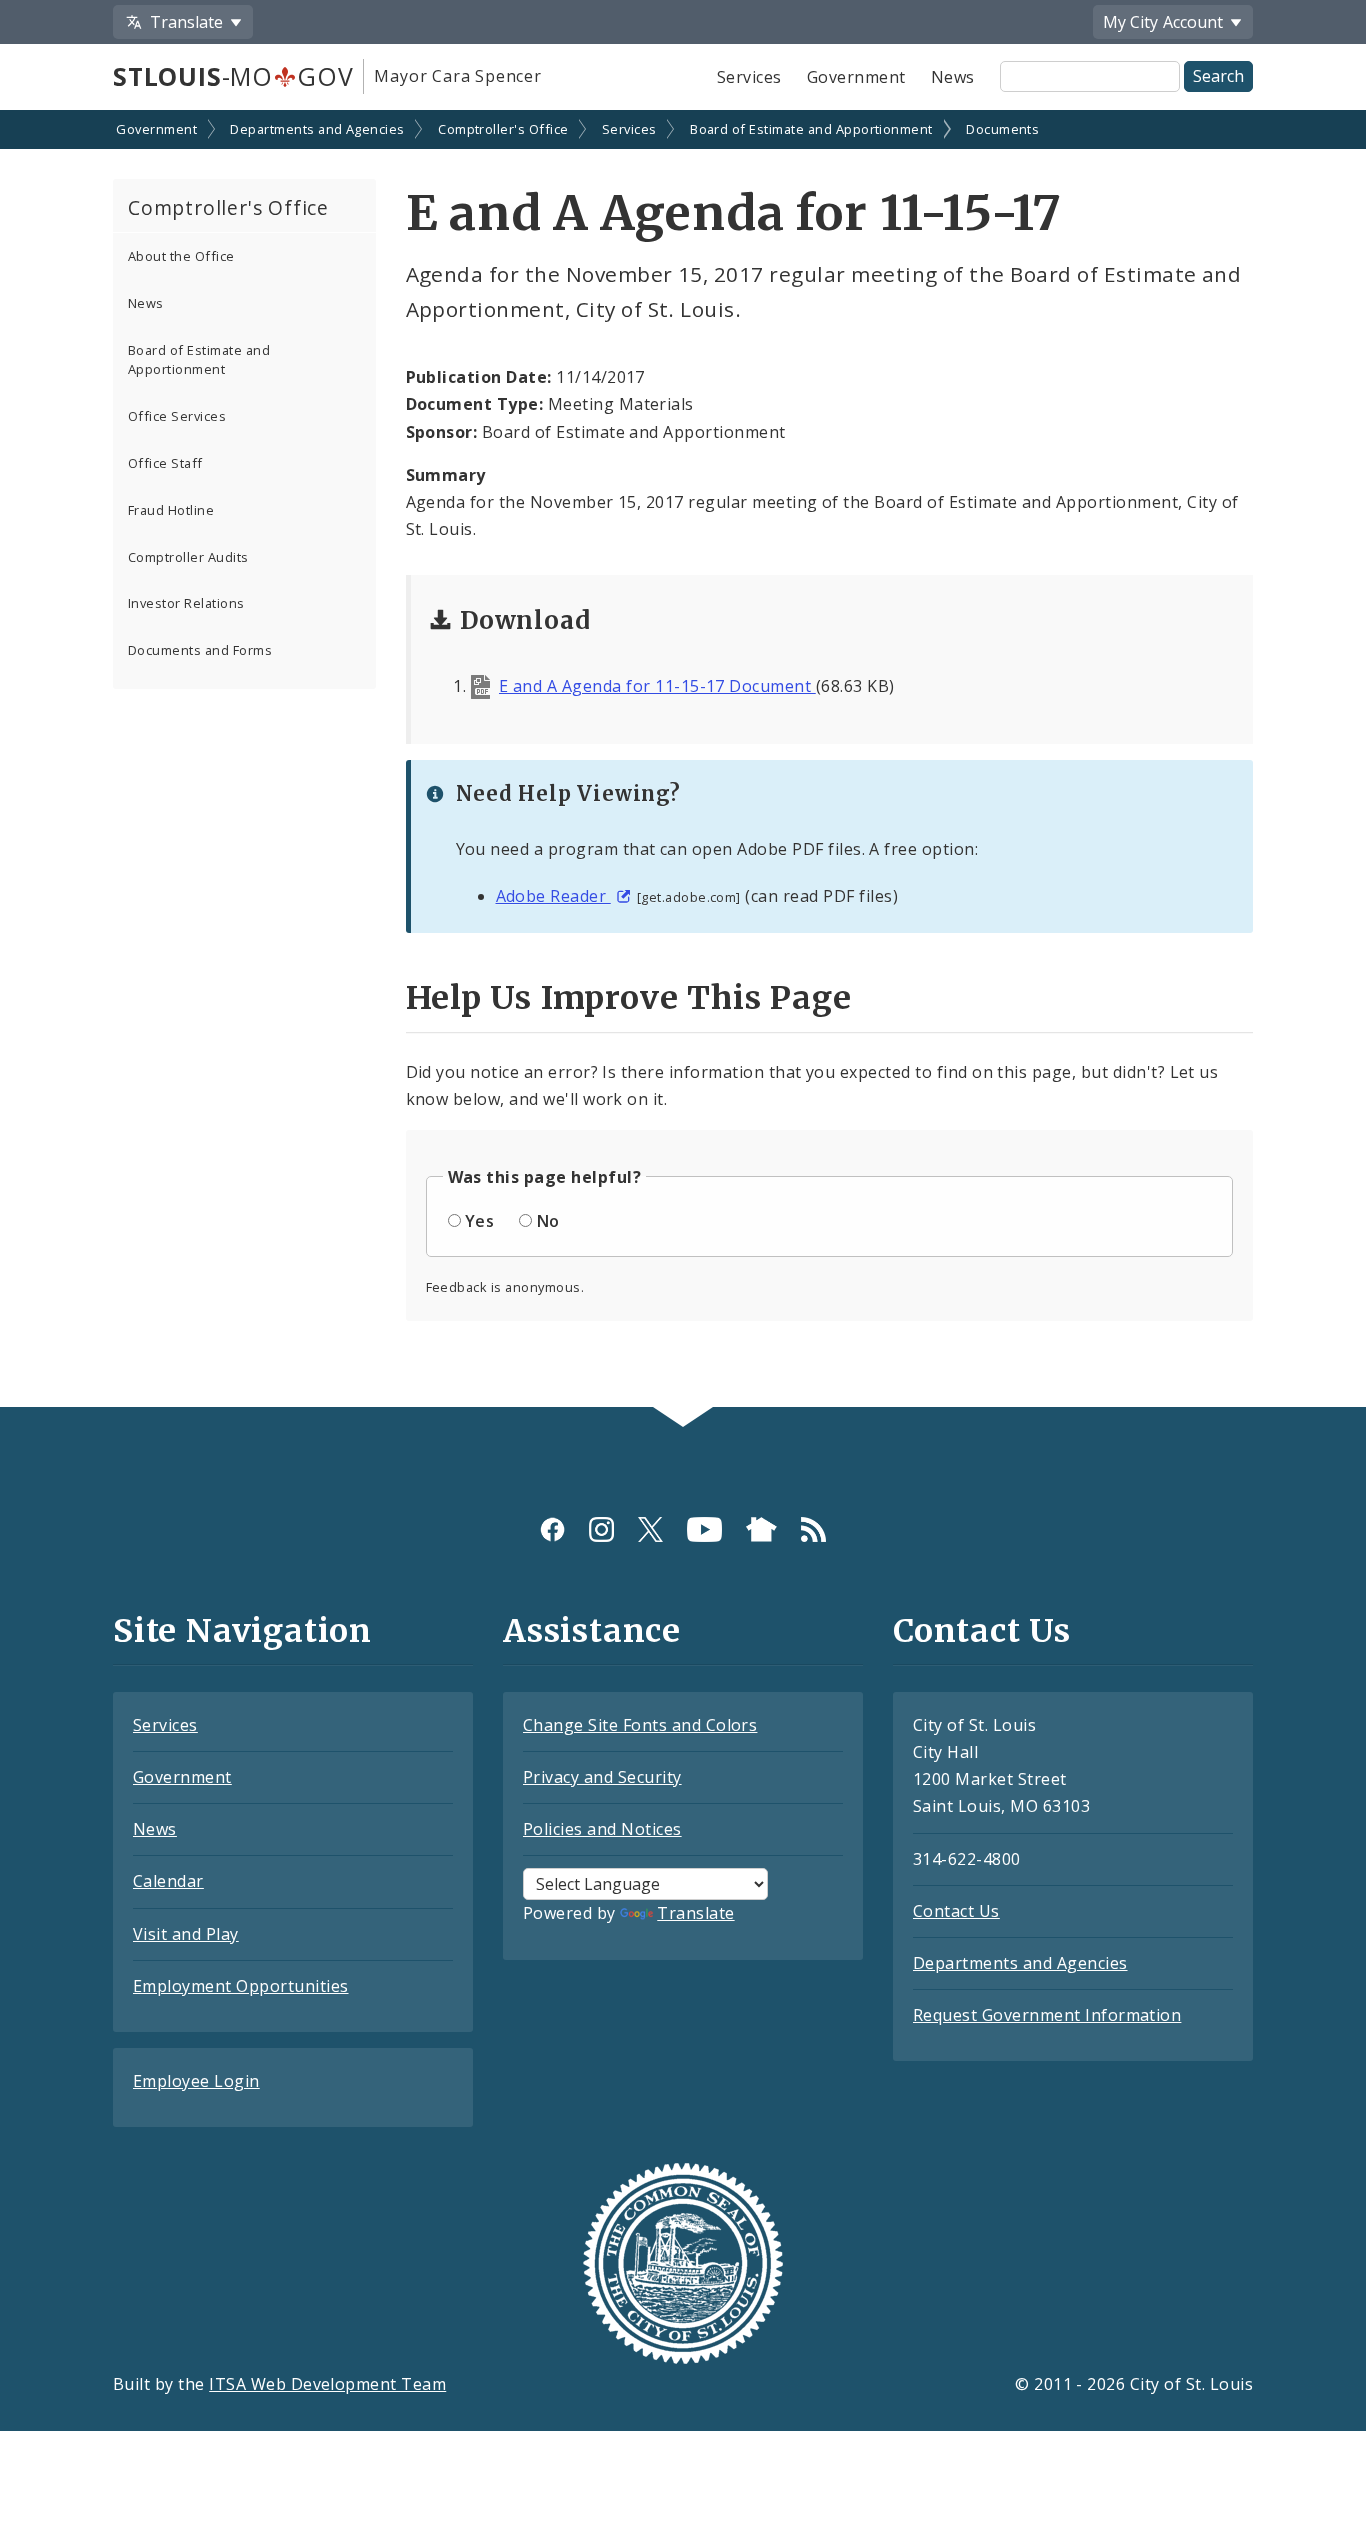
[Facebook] (552, 1529)
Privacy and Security (602, 1777)
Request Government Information (1047, 2015)
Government (856, 77)
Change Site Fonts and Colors (640, 1725)
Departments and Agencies (317, 129)
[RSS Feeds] (813, 1529)
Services (749, 77)
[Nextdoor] (761, 1529)
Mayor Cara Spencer (457, 76)
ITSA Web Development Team (327, 2384)
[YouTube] (704, 1529)
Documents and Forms (200, 650)
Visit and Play (186, 1934)
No (548, 1221)
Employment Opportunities (241, 1986)
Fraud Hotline (171, 510)
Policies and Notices (602, 1829)
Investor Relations (186, 603)
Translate (695, 1913)
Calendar (168, 1881)
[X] (650, 1529)
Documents (1002, 129)
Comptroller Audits (188, 557)
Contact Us (956, 1911)
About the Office (181, 256)
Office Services (177, 416)
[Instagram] (601, 1529)
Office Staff (165, 463)
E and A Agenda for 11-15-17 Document (657, 686)
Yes (479, 1221)
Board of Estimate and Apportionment (811, 129)
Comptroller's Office (503, 129)
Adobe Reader (553, 896)
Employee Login (196, 2081)
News (953, 77)
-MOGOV (233, 76)
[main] (683, 760)
